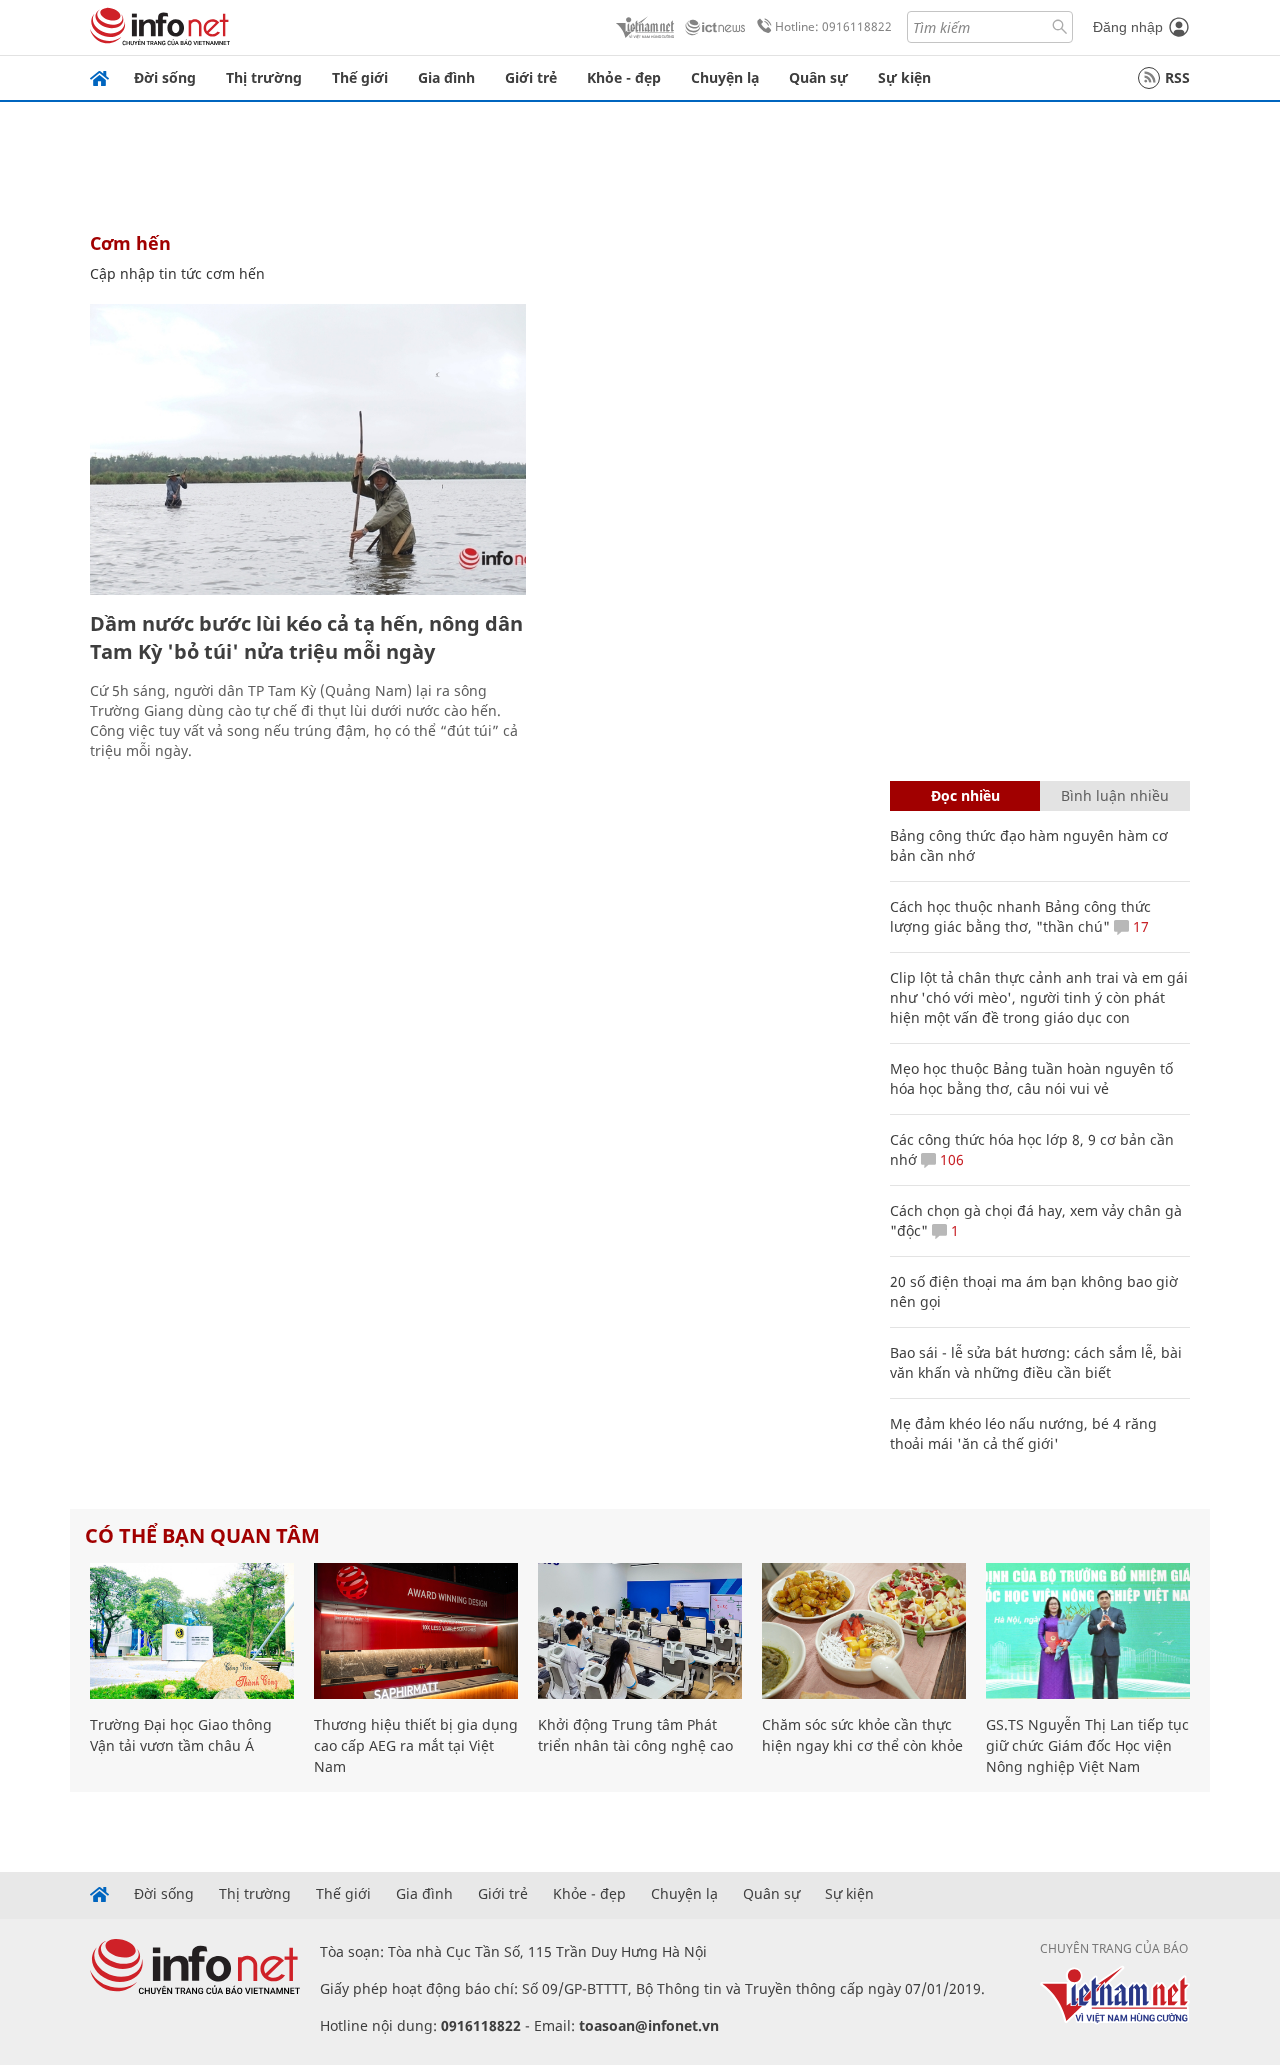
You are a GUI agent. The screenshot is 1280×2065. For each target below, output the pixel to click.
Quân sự (818, 77)
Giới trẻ (531, 77)
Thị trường (264, 77)
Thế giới (360, 77)
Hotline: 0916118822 (833, 26)
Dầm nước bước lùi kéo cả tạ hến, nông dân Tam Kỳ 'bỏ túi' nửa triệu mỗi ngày (306, 637)
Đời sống (165, 77)
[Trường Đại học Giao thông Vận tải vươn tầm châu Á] (192, 1631)
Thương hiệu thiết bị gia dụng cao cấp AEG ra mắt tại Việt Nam (416, 1745)
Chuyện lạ (725, 77)
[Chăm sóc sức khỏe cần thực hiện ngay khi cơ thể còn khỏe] (864, 1631)
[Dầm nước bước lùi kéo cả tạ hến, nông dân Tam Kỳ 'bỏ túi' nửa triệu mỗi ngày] (308, 449)
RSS (1177, 77)
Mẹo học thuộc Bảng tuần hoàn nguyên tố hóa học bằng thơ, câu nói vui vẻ (1031, 1078)
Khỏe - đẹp (624, 77)
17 (1139, 926)
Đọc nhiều (965, 795)
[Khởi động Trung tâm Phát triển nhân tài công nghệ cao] (640, 1631)
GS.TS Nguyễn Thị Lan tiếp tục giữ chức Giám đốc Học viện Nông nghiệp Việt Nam (1087, 1745)
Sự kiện (904, 77)
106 (950, 1159)
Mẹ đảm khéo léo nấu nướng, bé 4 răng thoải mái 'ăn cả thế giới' (1023, 1433)
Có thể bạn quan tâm (202, 1535)
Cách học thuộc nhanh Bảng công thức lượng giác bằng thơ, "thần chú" (1020, 916)
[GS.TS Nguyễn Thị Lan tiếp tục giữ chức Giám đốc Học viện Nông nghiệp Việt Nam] (1088, 1631)
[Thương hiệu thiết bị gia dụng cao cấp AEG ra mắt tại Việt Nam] (416, 1631)
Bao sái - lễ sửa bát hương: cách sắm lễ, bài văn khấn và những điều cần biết (1036, 1362)
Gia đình (446, 77)
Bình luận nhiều (1115, 795)
